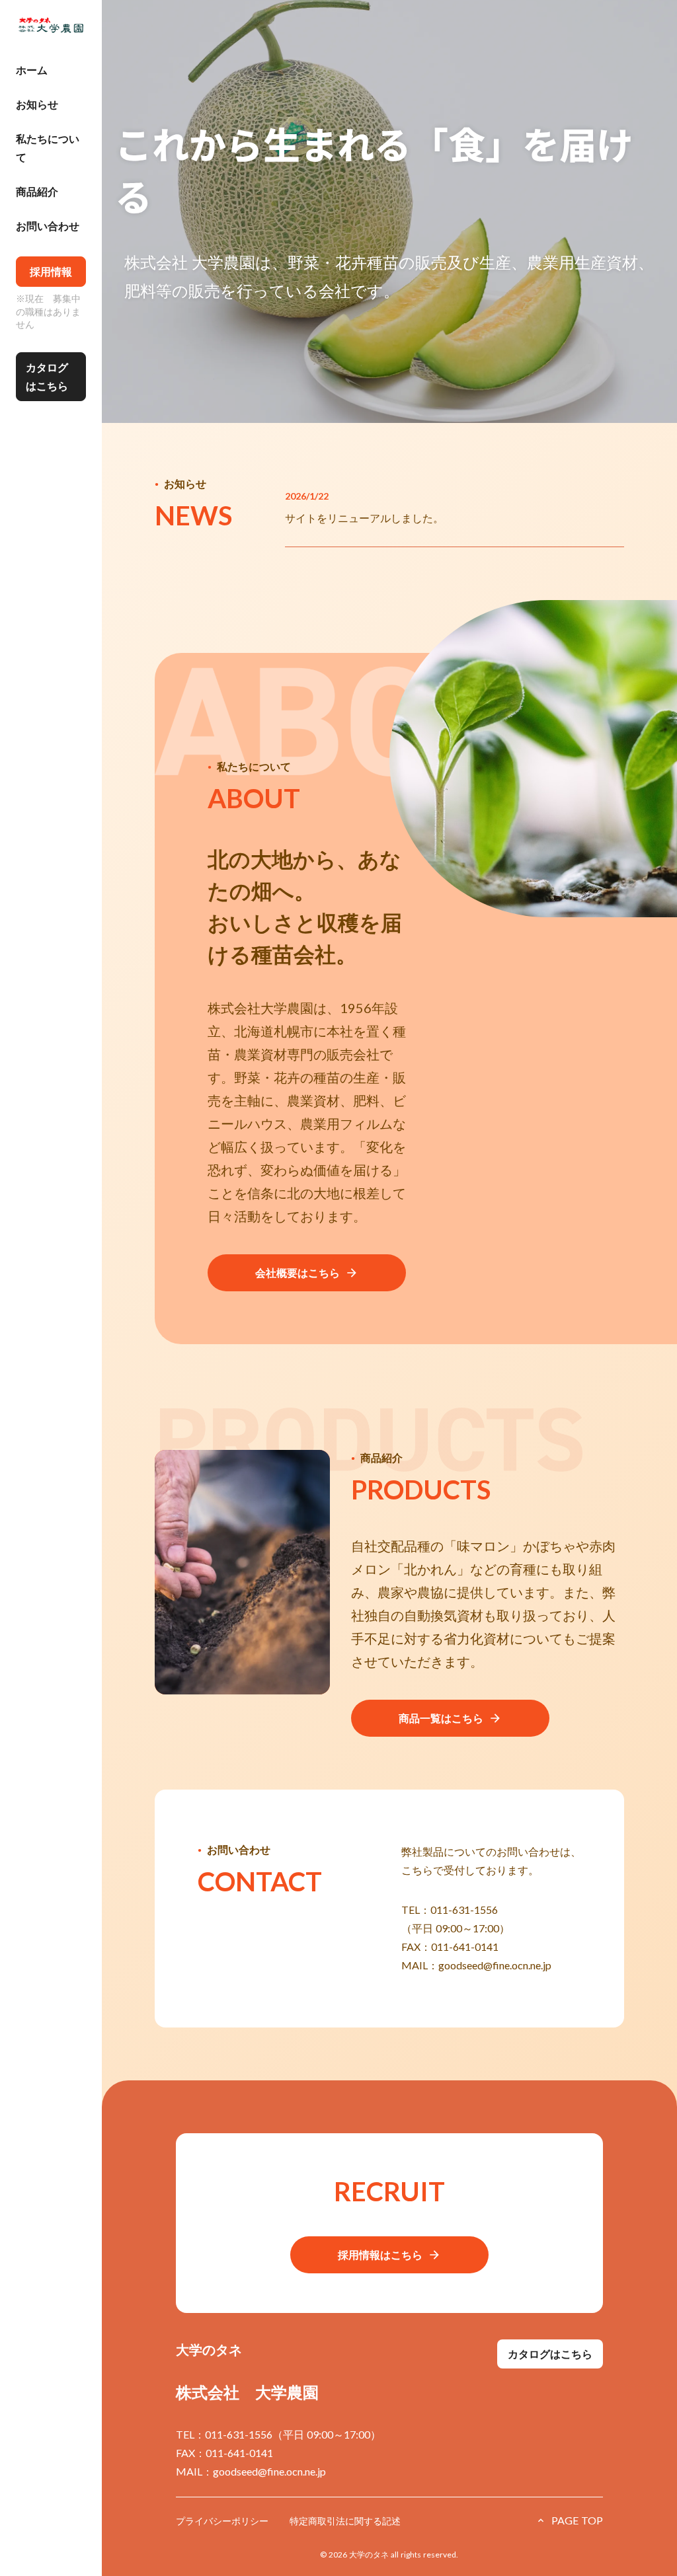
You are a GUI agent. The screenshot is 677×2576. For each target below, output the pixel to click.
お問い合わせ (48, 226)
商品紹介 (37, 191)
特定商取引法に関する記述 (345, 2521)
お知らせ (37, 104)
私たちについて (48, 148)
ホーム (32, 70)
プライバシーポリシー (222, 2521)
